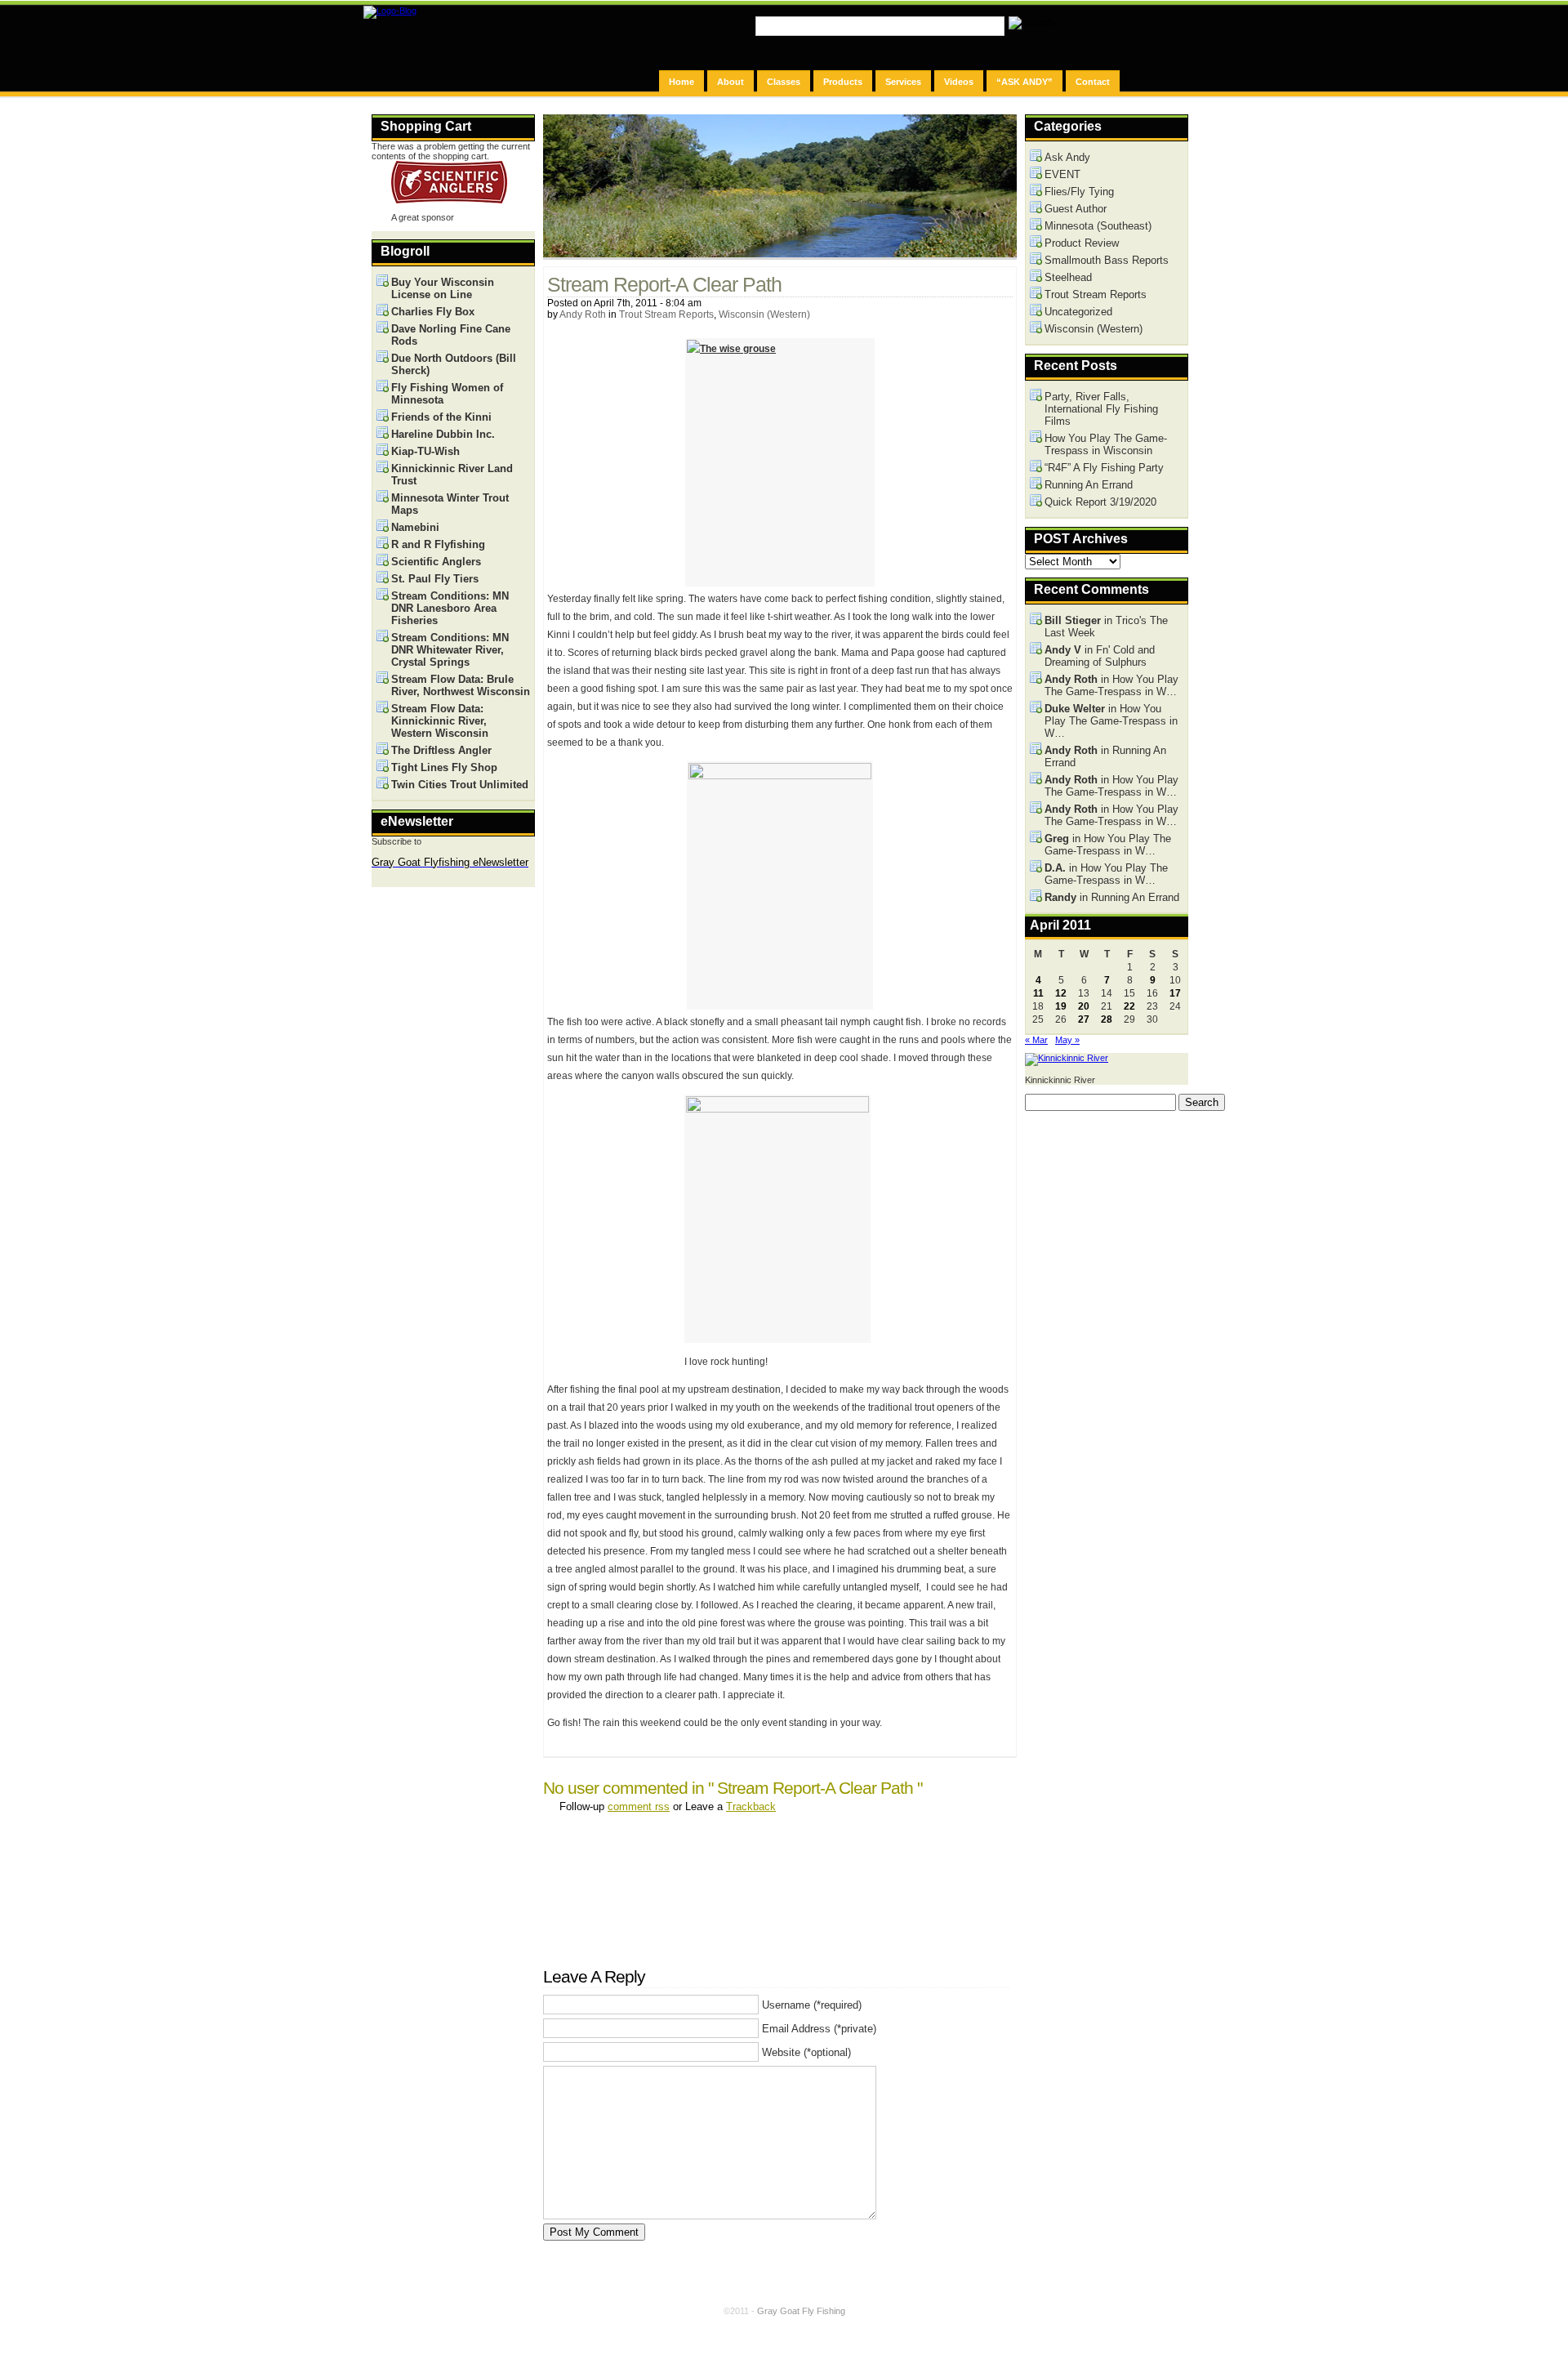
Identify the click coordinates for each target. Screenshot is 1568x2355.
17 (1175, 993)
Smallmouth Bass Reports (1107, 260)
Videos (959, 82)
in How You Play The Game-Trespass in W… (1111, 685)
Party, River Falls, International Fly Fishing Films (1101, 409)
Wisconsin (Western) (764, 314)
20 (1084, 1006)
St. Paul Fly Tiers (435, 579)
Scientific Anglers (436, 562)
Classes (784, 82)
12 (1061, 993)
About (731, 82)
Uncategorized (1078, 312)
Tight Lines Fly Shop (444, 767)
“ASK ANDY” (1025, 82)
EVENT (1062, 174)
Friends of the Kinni (441, 417)
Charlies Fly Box (433, 312)
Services (903, 82)
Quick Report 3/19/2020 (1100, 502)
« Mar (1036, 1040)
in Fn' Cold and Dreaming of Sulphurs (1100, 656)
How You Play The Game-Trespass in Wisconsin (1106, 444)
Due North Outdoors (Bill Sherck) (454, 364)
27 (1084, 1019)
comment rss (639, 1806)
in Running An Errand (1105, 756)
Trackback (751, 1806)
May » (1067, 1040)
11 (1038, 993)
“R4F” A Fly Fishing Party (1104, 468)
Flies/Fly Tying (1079, 192)
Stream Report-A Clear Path (664, 285)
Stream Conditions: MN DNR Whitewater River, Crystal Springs (450, 650)
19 (1061, 1006)
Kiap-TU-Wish (425, 451)
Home (682, 82)
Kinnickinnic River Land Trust (452, 475)
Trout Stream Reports (666, 314)
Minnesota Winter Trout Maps (450, 504)
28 (1107, 1019)
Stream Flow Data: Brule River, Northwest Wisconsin (461, 685)
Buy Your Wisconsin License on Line (443, 288)
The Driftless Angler (441, 750)
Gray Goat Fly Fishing (801, 2311)
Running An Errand (1089, 485)
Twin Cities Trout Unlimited (460, 785)
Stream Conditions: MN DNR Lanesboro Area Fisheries (450, 608)
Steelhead (1068, 277)
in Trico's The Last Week (1106, 627)
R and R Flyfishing (438, 544)
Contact (1093, 82)
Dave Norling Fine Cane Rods (451, 335)
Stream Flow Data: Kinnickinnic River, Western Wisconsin (440, 721)
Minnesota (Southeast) (1098, 226)
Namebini (415, 527)
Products (843, 82)
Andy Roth (583, 314)
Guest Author (1076, 209)
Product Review (1082, 243)
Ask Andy (1067, 157)
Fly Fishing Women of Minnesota (447, 394)
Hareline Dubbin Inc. (443, 434)
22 (1129, 1006)
